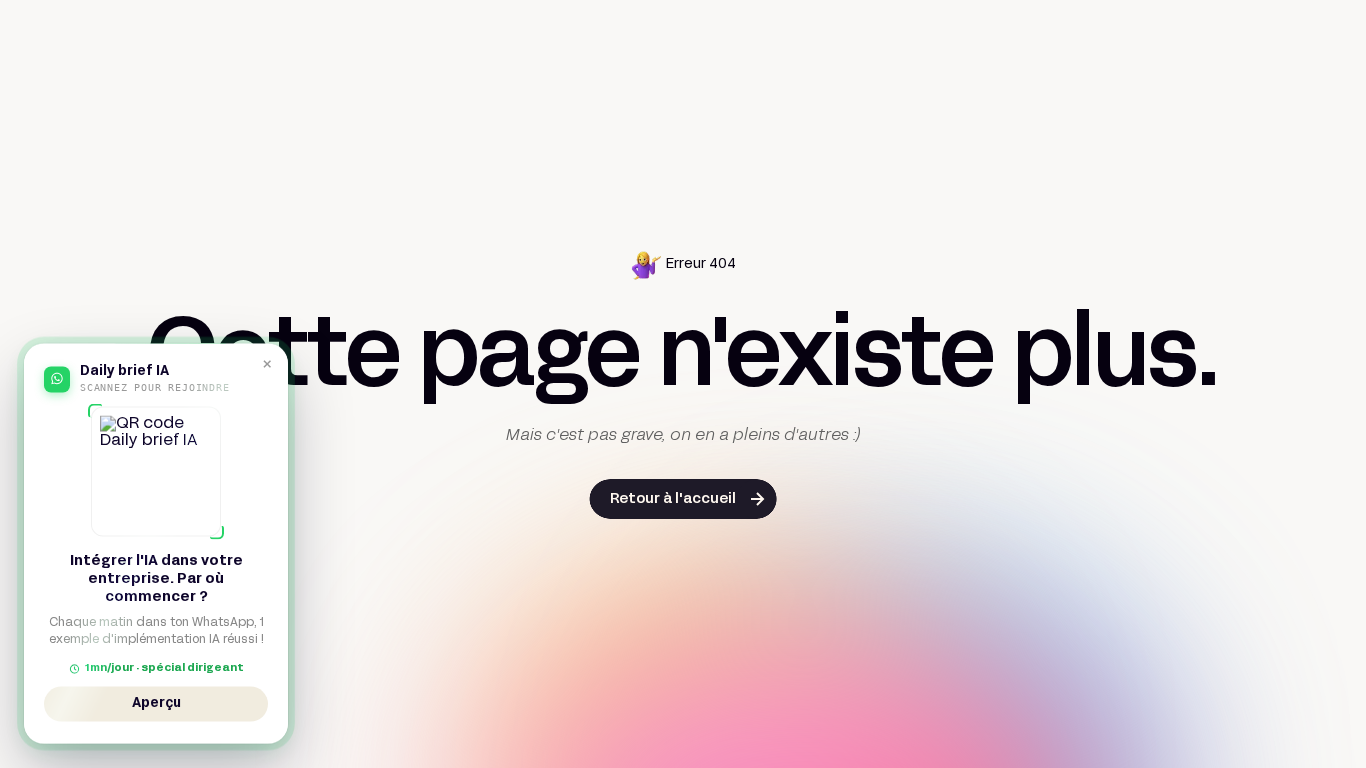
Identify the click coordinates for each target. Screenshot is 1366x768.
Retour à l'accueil (673, 499)
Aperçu (156, 702)
